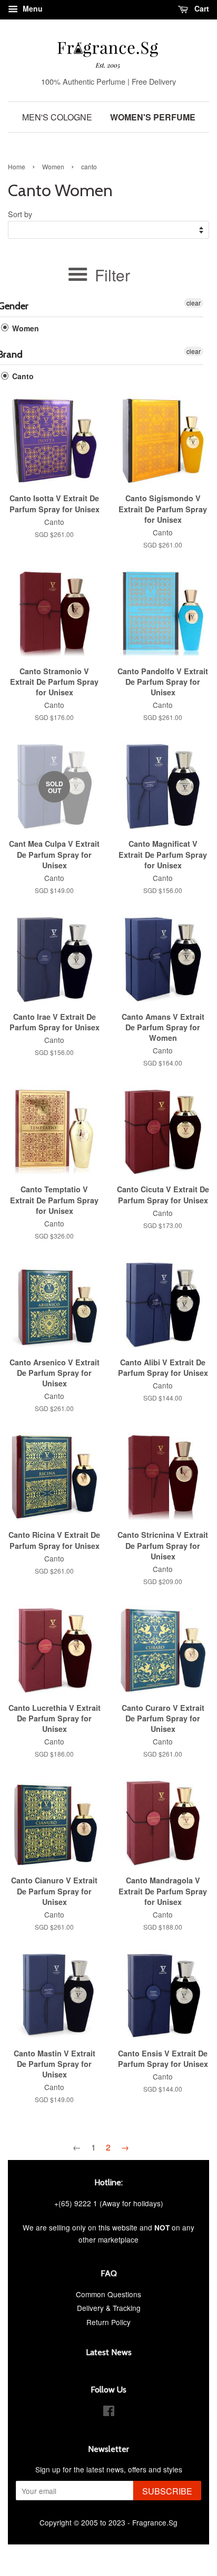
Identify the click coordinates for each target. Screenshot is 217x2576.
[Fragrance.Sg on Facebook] (109, 2412)
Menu (32, 8)
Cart (201, 8)
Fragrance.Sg (155, 2522)
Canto (22, 376)
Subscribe (167, 2491)
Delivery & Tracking (109, 2308)
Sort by (20, 214)
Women (53, 166)
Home (17, 166)
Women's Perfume (153, 117)
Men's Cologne (57, 117)
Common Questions (108, 2294)
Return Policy (108, 2322)
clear (194, 303)
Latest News (109, 2352)
